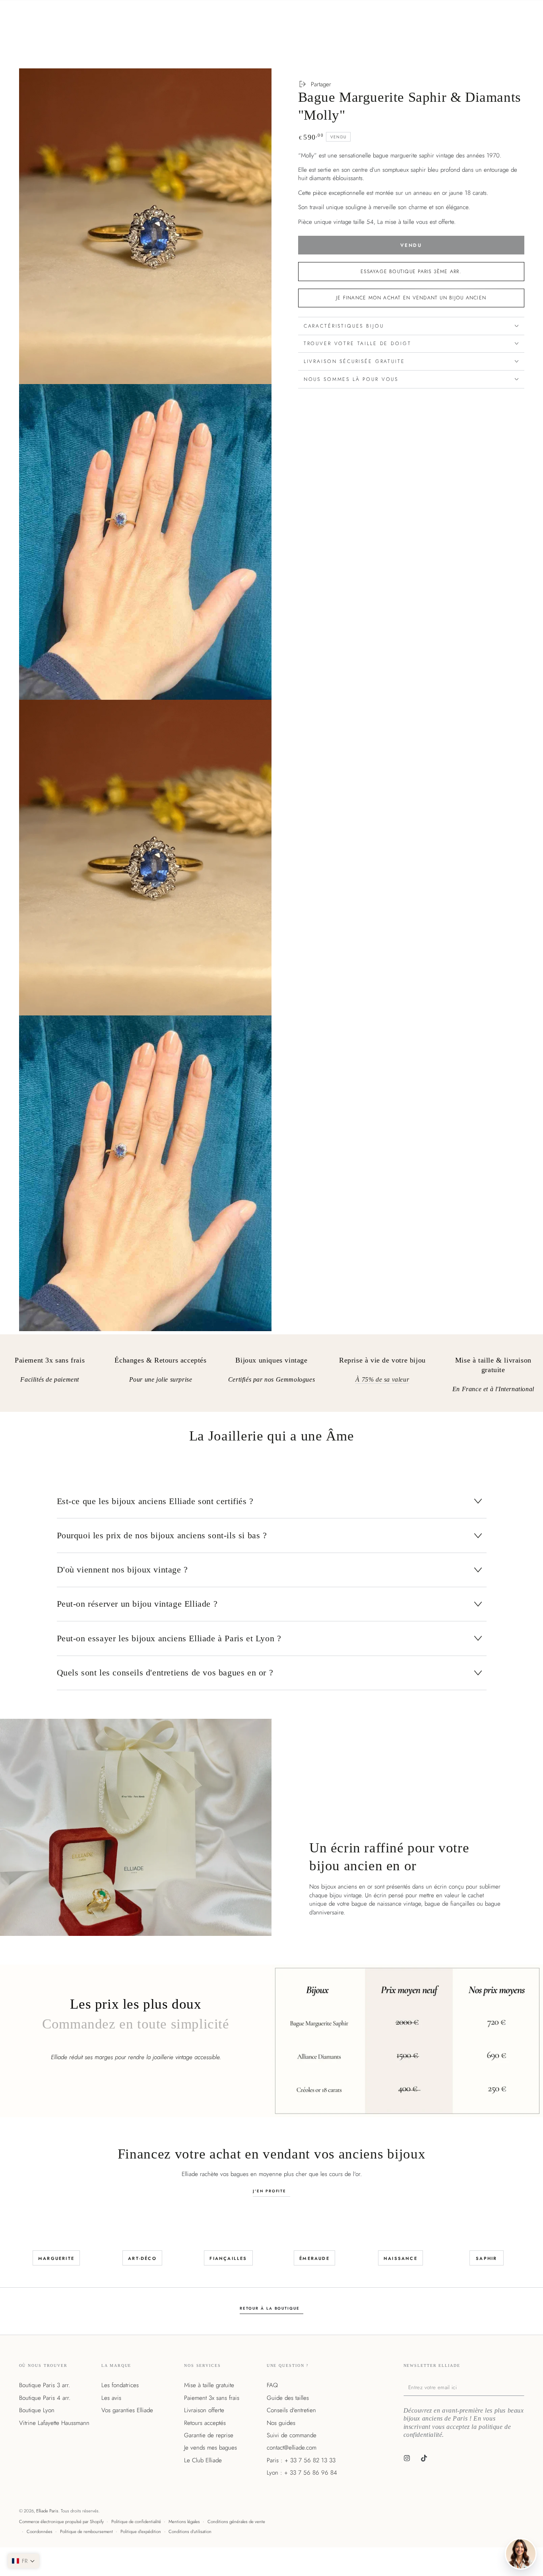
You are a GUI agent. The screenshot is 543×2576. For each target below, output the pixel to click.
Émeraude (314, 2258)
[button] (23, 2561)
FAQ (272, 2385)
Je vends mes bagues (210, 2448)
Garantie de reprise (209, 2435)
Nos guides (281, 2423)
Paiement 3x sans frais (212, 2398)
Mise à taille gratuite (209, 2385)
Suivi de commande (292, 2435)
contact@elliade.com (292, 2448)
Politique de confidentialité (136, 2522)
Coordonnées (40, 2531)
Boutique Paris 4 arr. (45, 2398)
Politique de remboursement (86, 2531)
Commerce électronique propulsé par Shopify (61, 2522)
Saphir (486, 2258)
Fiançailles (228, 2258)
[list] (271, 1376)
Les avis (111, 2398)
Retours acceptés (205, 2423)
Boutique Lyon (37, 2410)
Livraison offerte (204, 2410)
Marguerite (56, 2258)
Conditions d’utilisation (190, 2531)
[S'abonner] (522, 2387)
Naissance (400, 2258)
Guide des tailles (288, 2398)
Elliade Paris (47, 2511)
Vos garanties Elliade (127, 2410)
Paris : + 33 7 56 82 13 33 (301, 2460)
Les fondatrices (120, 2385)
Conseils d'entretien (291, 2410)
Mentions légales (184, 2522)
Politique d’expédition (141, 2531)
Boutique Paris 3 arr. (45, 2385)
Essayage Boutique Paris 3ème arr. (411, 271)
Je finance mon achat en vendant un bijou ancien (411, 298)
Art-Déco (142, 2258)
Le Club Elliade (203, 2460)
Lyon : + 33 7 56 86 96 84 (302, 2473)
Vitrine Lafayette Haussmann (54, 2423)
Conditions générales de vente (236, 2522)
